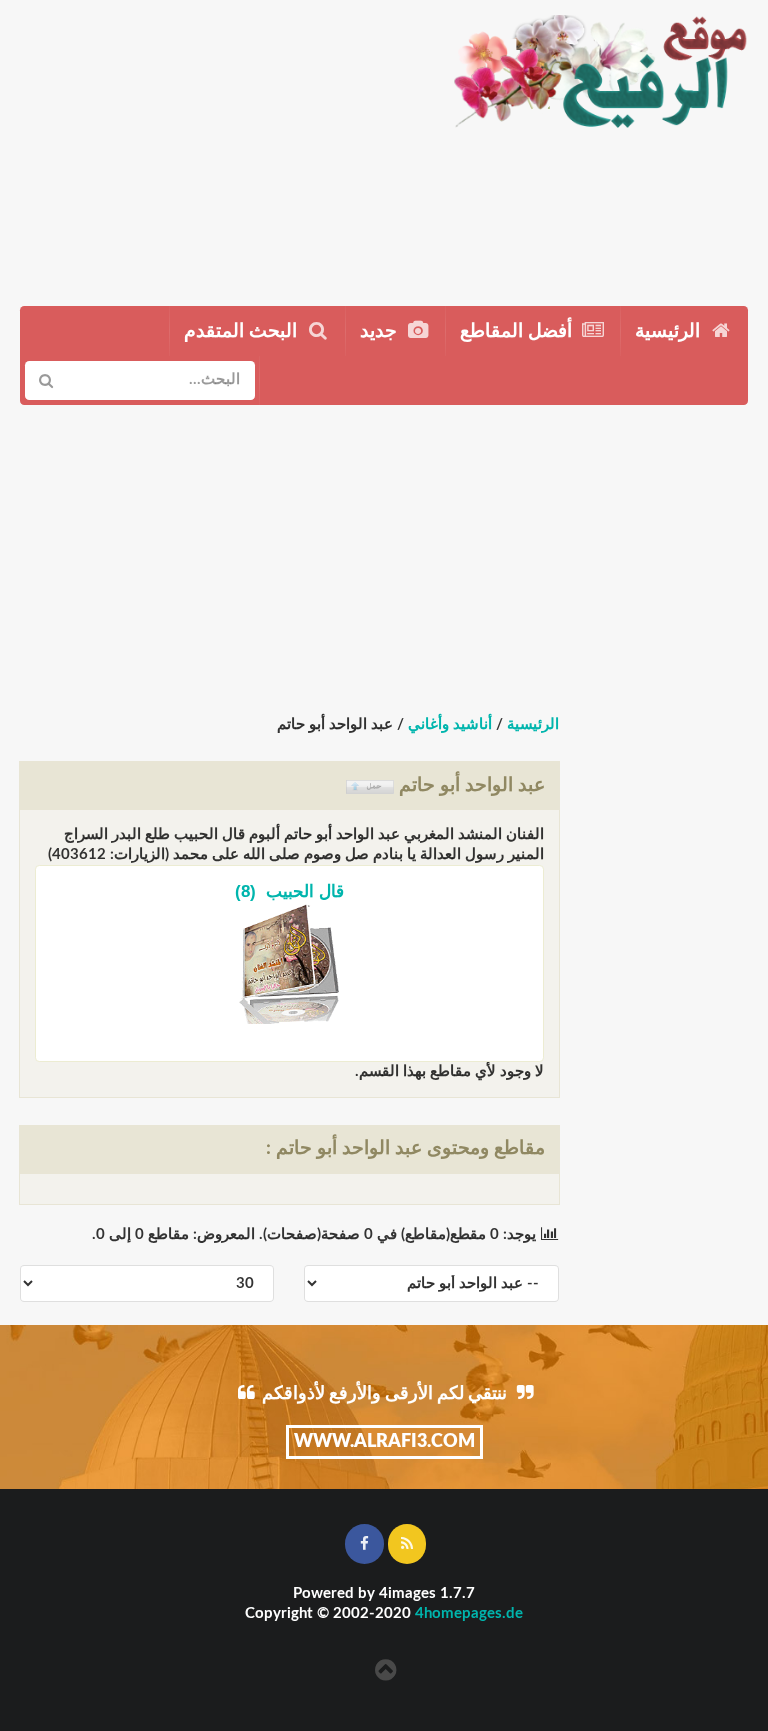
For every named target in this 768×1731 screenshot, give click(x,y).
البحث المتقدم (243, 331)
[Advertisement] (216, 145)
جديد (381, 331)
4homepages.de (469, 1613)
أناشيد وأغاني (450, 724)
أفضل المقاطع (518, 331)
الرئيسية (670, 331)
